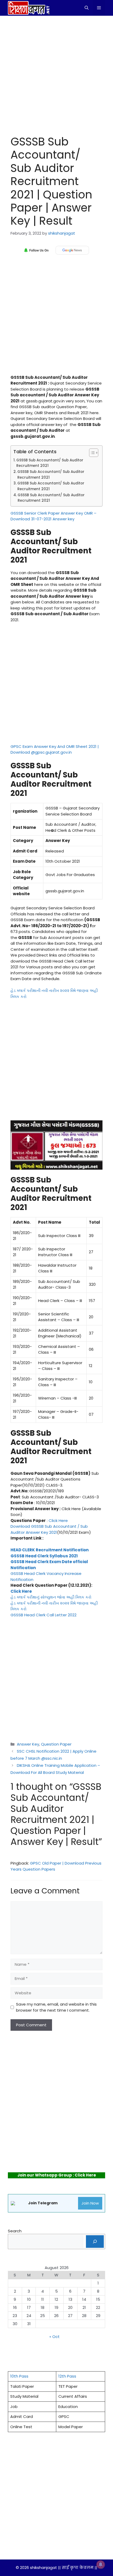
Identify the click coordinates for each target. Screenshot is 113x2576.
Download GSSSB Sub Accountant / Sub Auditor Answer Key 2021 (49, 1529)
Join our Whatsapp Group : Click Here (57, 2175)
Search (15, 2231)
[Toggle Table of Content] (91, 453)
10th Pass (19, 2376)
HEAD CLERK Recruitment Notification (50, 1550)
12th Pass (67, 2376)
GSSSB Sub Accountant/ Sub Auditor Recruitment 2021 (50, 463)
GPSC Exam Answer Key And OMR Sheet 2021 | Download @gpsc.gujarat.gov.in (55, 749)
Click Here (58, 1521)
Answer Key (28, 1744)
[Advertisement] (56, 74)
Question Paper (56, 1744)
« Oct (55, 2337)
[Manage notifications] (101, 2564)
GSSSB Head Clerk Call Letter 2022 (43, 1615)
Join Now (90, 2203)
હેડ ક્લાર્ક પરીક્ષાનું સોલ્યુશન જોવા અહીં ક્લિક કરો (51, 1597)
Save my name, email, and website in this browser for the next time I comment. (56, 2007)
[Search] (95, 2242)
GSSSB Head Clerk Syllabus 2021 (44, 1556)
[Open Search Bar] (87, 8)
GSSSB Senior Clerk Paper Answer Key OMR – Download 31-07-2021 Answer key (53, 516)
